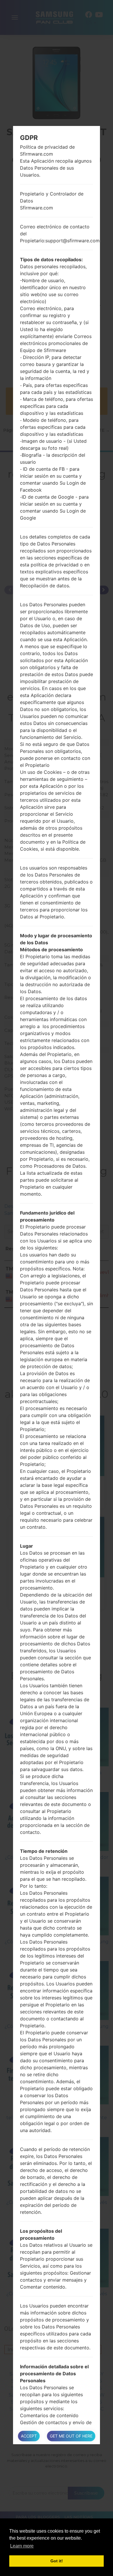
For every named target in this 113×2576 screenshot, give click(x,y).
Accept (29, 2436)
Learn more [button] (22, 2546)
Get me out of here (71, 2436)
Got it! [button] (57, 2561)
